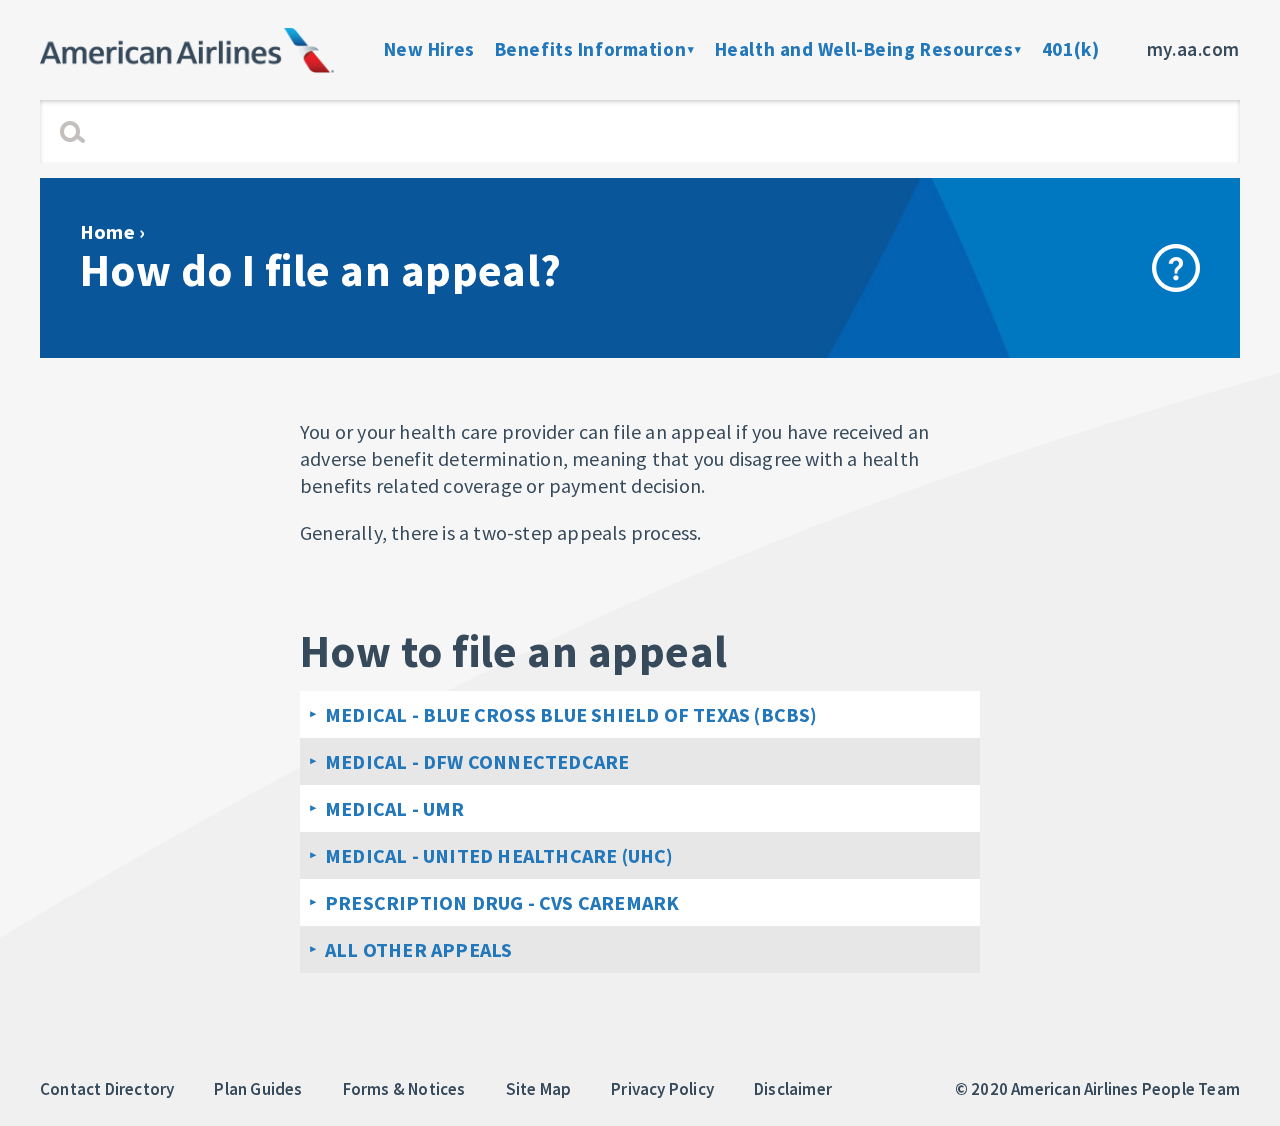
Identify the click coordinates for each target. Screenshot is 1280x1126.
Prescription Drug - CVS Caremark (502, 902)
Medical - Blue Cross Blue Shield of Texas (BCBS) (571, 714)
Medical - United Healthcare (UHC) (499, 855)
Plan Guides (258, 1089)
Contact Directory (107, 1089)
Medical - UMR (395, 808)
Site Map (539, 1089)
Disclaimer (793, 1089)
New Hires (429, 49)
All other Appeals (418, 949)
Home (107, 231)
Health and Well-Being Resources (864, 49)
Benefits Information (590, 49)
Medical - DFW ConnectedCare (477, 761)
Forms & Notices (404, 1089)
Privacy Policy (662, 1089)
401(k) (1070, 49)
